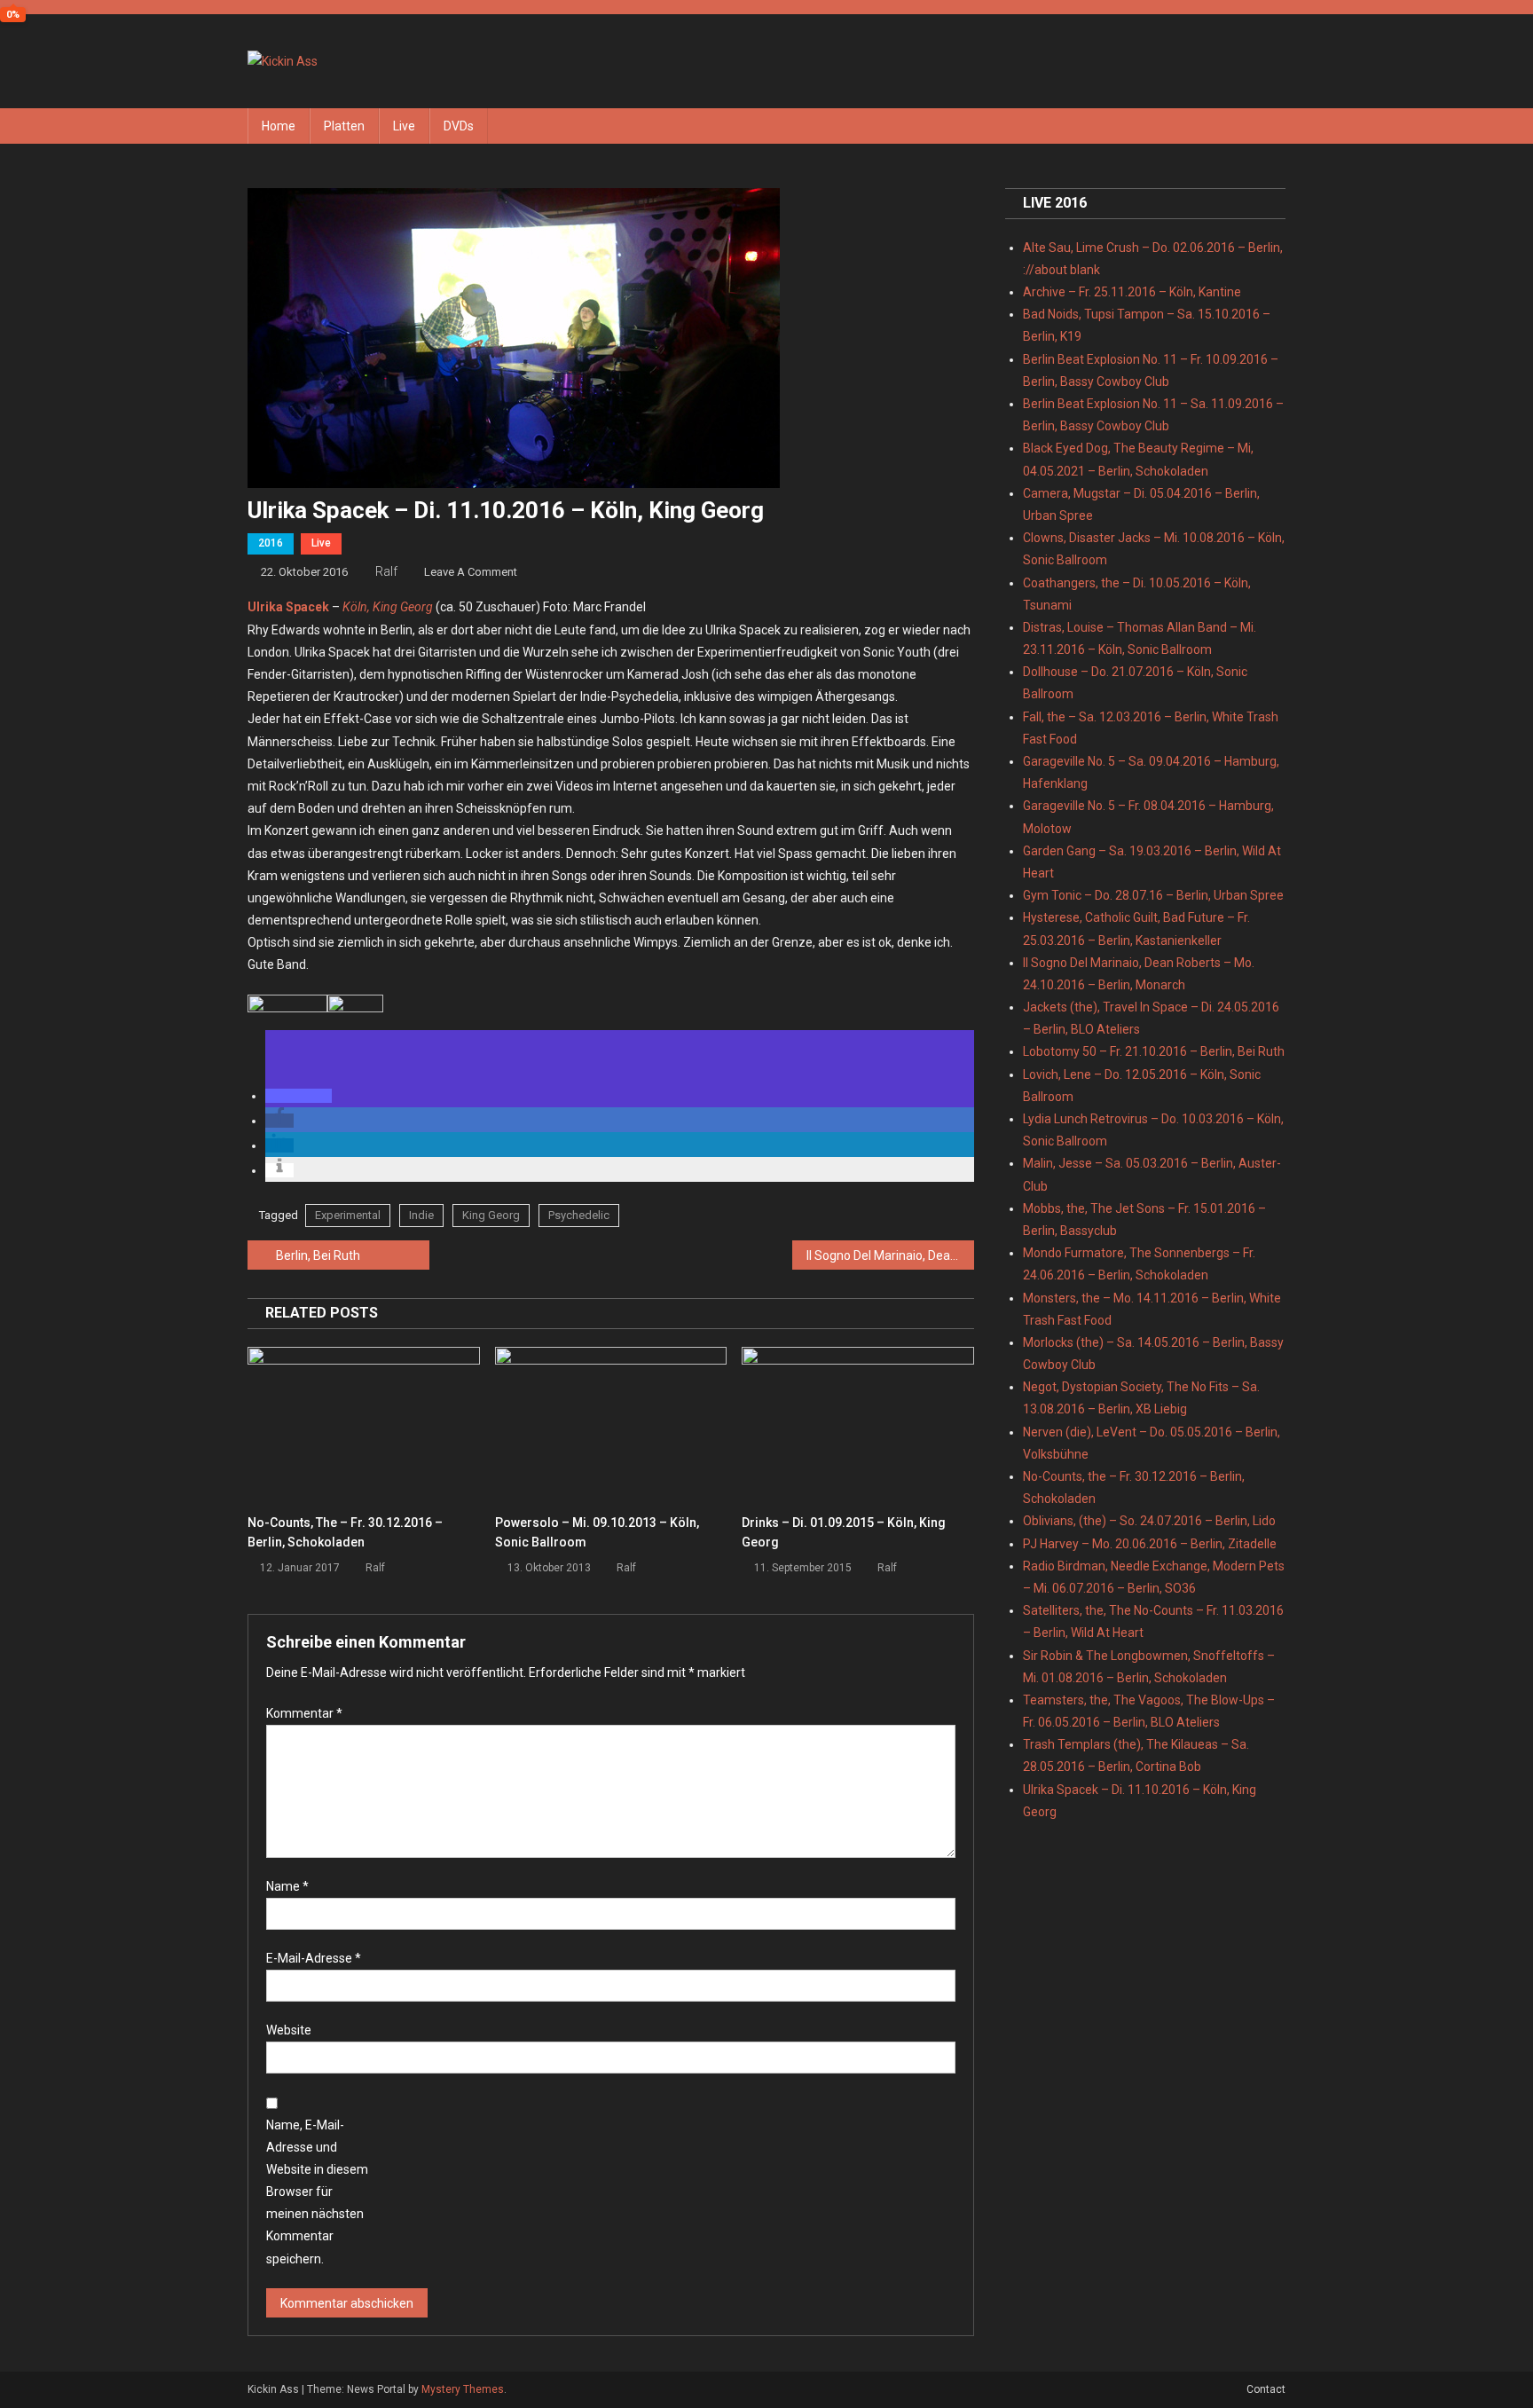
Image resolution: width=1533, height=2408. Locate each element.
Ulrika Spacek (288, 607)
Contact (1266, 2389)
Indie (421, 1215)
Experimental (348, 1215)
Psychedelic (579, 1215)
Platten (344, 126)
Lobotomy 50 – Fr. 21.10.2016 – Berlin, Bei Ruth (1154, 1051)
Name (287, 1886)
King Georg (491, 1215)
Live (404, 126)
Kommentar (304, 1713)
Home (279, 126)
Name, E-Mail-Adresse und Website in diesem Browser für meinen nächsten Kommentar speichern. (317, 2192)
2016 (271, 543)
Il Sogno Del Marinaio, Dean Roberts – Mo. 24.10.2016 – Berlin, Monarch (890, 1255)
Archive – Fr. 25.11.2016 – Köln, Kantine (1132, 292)
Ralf (386, 571)
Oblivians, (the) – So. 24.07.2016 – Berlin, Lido (1149, 1521)
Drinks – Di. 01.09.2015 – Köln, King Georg (844, 1532)
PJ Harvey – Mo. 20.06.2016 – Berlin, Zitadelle (1150, 1544)
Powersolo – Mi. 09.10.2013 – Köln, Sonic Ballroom (597, 1532)
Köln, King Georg (388, 607)
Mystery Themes (463, 2389)
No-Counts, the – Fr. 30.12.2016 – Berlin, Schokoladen (345, 1532)
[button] (299, 1096)
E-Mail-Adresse (314, 1958)
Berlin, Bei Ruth (318, 1255)
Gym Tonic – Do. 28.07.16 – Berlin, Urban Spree (1153, 895)
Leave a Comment (471, 572)
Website (289, 2030)
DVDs (459, 126)
